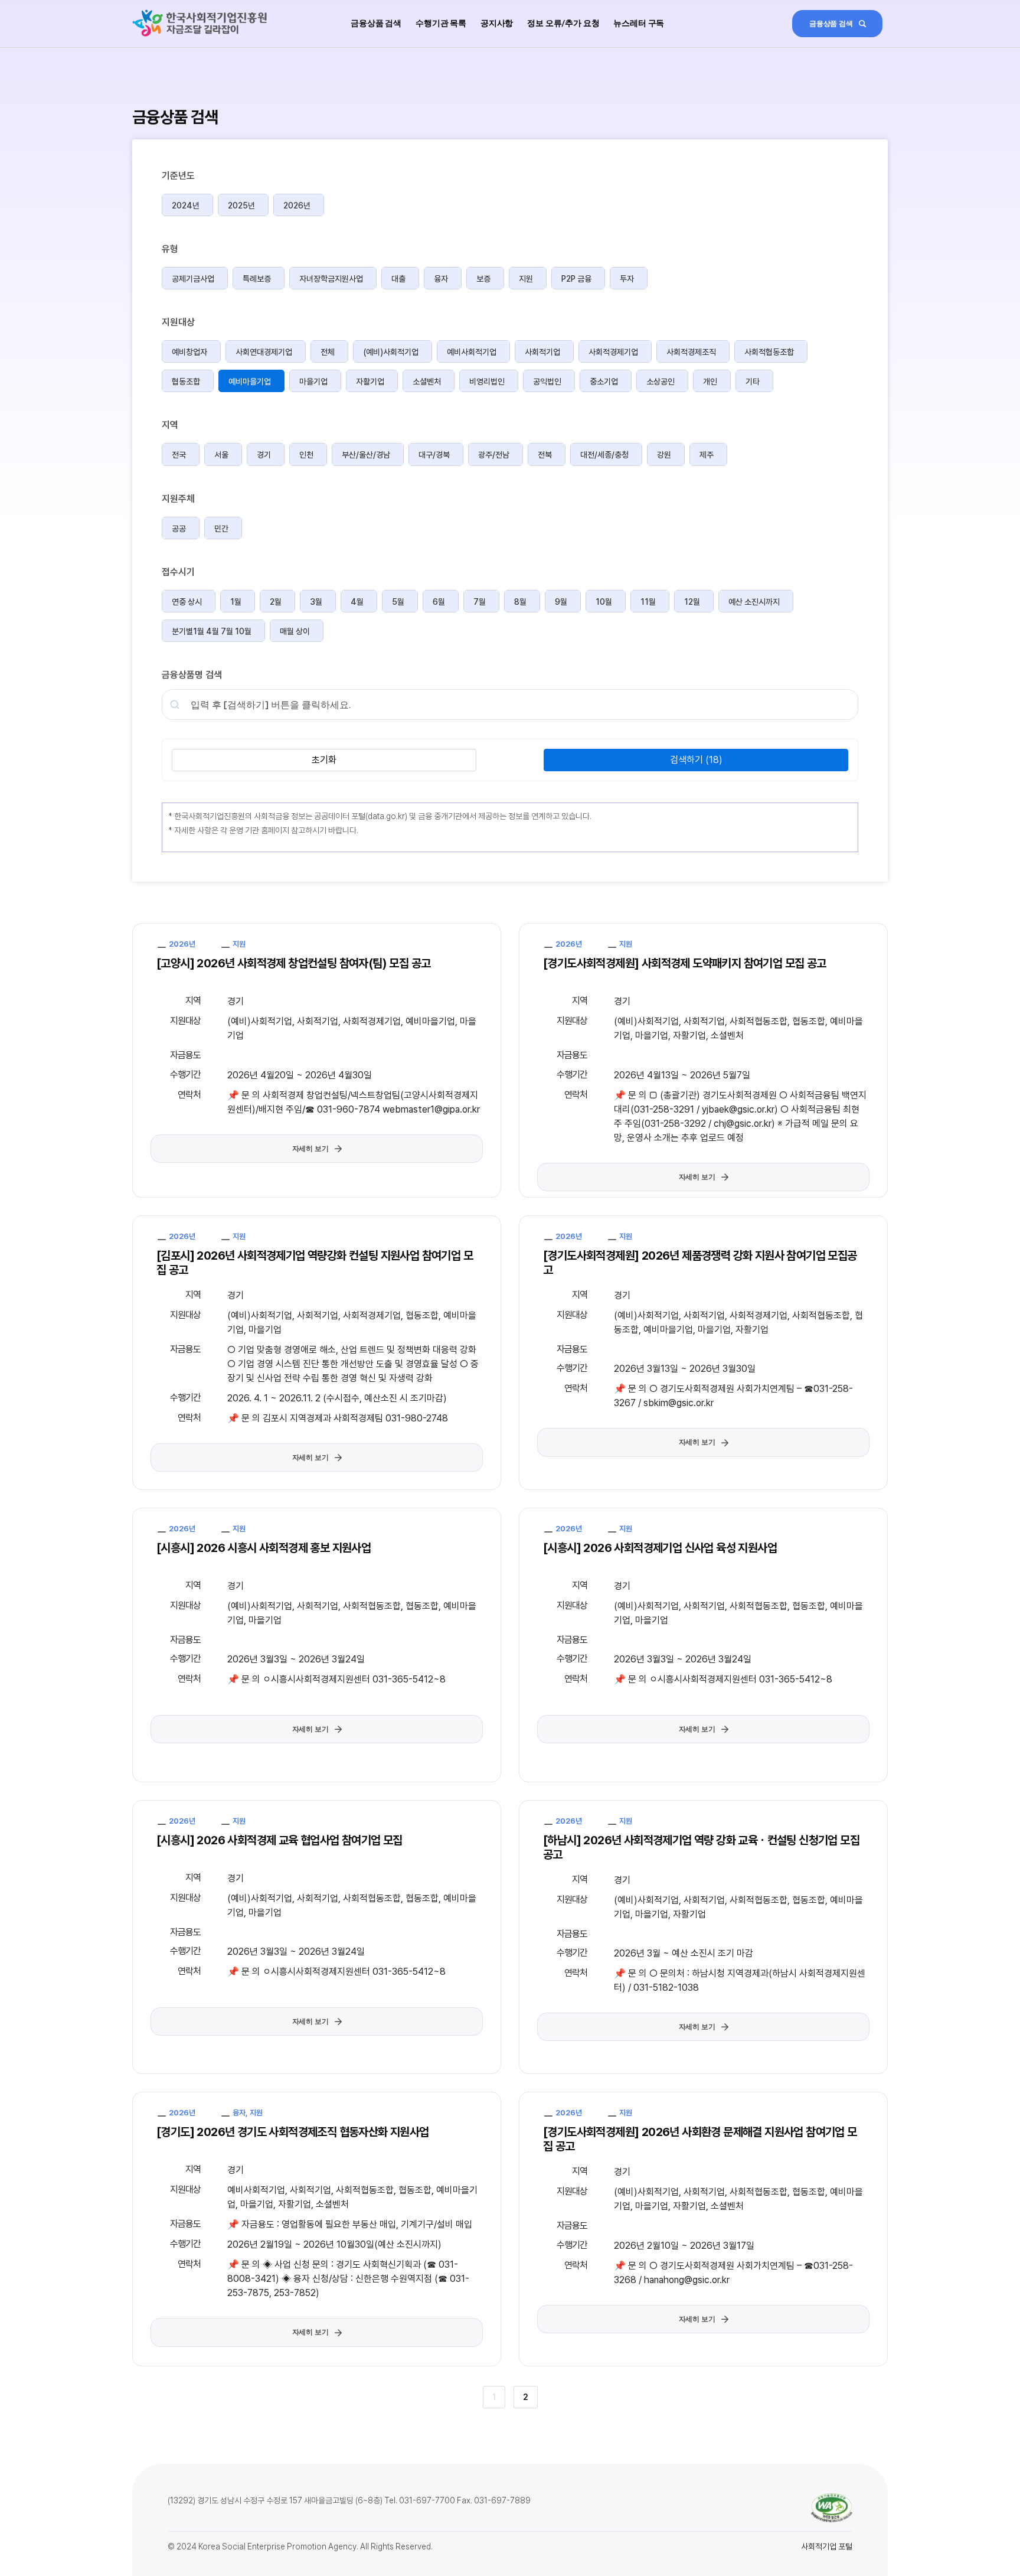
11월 (648, 602)
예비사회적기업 (472, 352)
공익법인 (547, 381)
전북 (545, 455)
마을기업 (313, 381)
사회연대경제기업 (264, 352)
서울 (221, 455)
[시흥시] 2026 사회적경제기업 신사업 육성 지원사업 (660, 1548)
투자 (627, 279)
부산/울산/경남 (366, 455)
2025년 (241, 206)
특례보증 (257, 279)
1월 (236, 602)
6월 (439, 602)
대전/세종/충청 (604, 455)
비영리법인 (487, 381)
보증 (483, 279)
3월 (316, 602)
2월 (276, 602)
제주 (707, 455)
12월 (692, 602)
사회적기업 (542, 352)
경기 (264, 455)
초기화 (324, 760)
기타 (753, 381)
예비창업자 (189, 352)
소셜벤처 (427, 381)
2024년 (186, 206)
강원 (664, 455)
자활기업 (370, 381)
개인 (710, 381)
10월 (604, 602)
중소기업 (604, 381)
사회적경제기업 (613, 352)
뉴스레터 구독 (639, 23)
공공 (179, 529)
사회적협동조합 (769, 352)
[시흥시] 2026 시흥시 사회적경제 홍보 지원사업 (264, 1548)
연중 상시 (187, 602)
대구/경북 (434, 455)
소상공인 (661, 381)
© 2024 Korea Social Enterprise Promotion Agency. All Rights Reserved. (300, 2546)
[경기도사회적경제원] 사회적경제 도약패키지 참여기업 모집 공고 (685, 963)
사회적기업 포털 (827, 2546)
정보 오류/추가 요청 (563, 23)
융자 (441, 279)
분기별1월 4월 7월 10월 (212, 631)
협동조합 (186, 381)
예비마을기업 (250, 381)
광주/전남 (494, 455)
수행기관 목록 (441, 23)
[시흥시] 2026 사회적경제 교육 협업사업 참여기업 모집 (279, 1840)
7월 (480, 602)
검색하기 (696, 760)
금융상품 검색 (376, 23)
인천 (306, 455)
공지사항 (497, 23)
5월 (398, 602)
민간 (221, 529)
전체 (328, 352)
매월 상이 (295, 631)
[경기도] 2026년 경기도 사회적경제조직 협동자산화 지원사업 (293, 2132)
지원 (526, 279)
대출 (398, 279)
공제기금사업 (193, 279)
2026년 (297, 206)
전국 (179, 455)
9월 (561, 602)
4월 (357, 602)
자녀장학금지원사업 (331, 279)
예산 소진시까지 (754, 602)
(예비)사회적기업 (391, 352)
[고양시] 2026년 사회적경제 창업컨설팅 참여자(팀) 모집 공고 (293, 963)
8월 (520, 602)
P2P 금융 (576, 279)
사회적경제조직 (691, 352)
